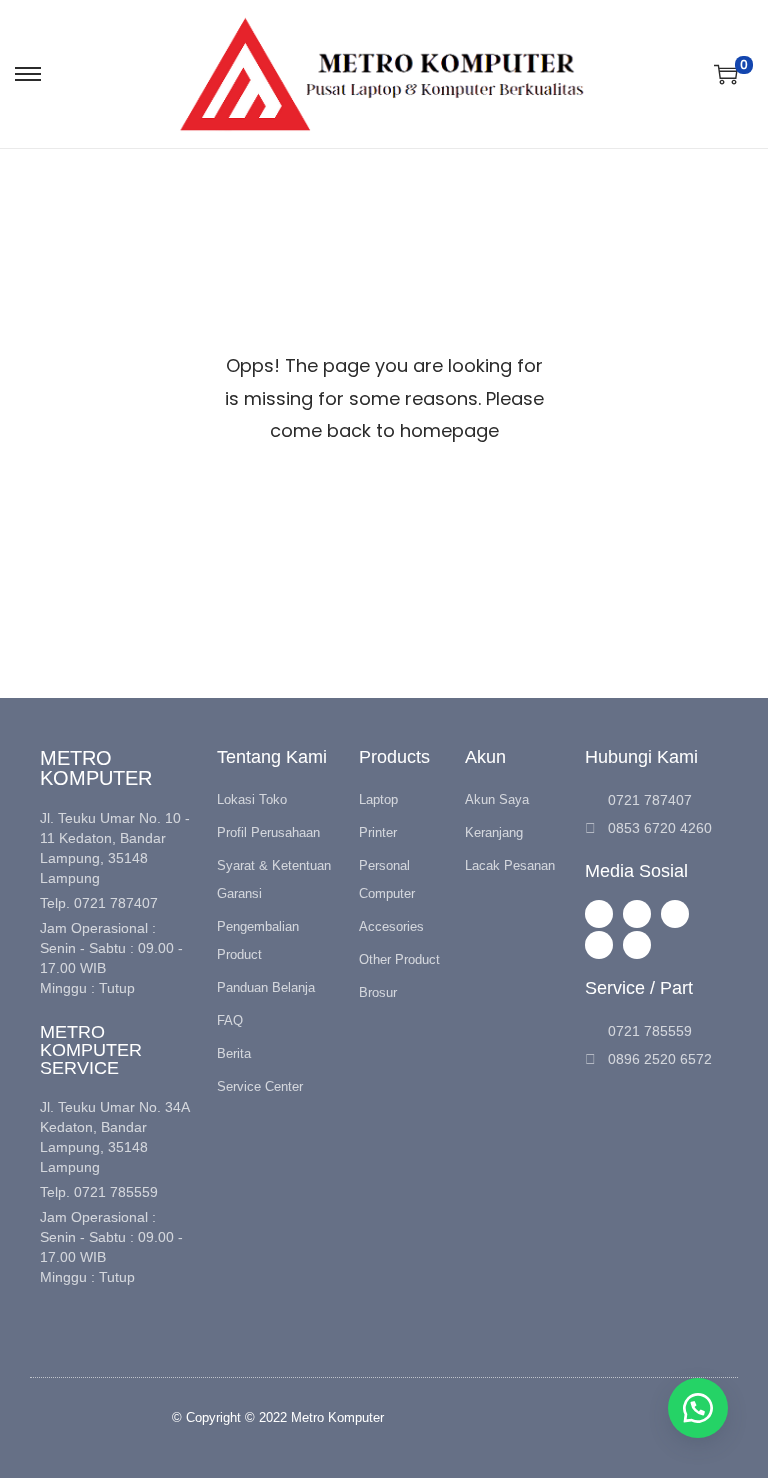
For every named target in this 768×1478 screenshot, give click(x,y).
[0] (726, 74)
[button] (698, 1408)
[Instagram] (599, 914)
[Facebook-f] (637, 914)
